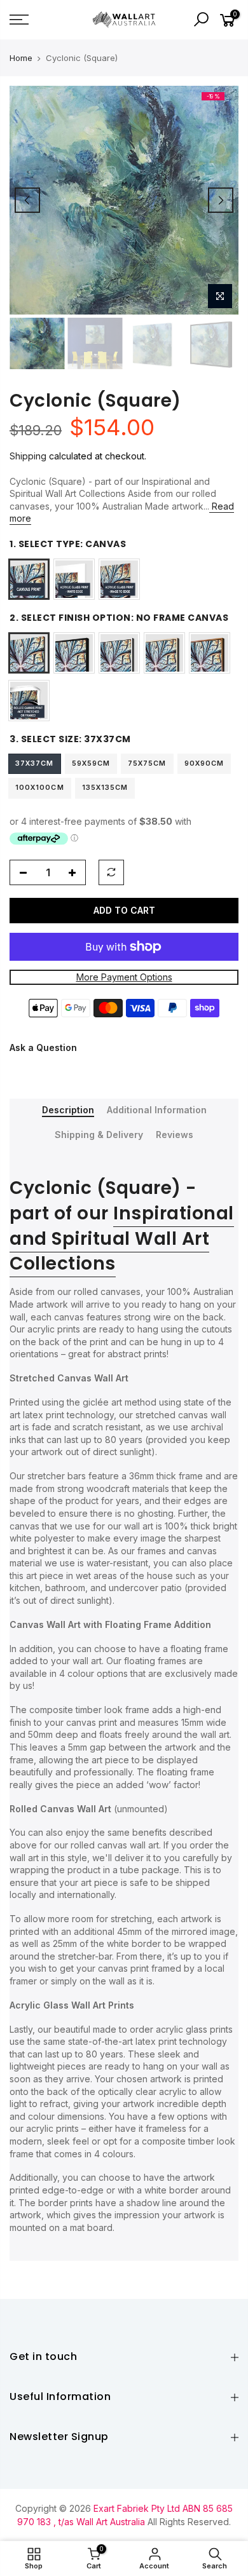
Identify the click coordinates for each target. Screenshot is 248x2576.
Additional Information (157, 1110)
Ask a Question (43, 1047)
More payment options (124, 978)
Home (21, 58)
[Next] (221, 200)
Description (68, 1110)
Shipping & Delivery (99, 1135)
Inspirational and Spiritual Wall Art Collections (122, 1239)
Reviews (175, 1135)
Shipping (28, 456)
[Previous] (27, 200)
